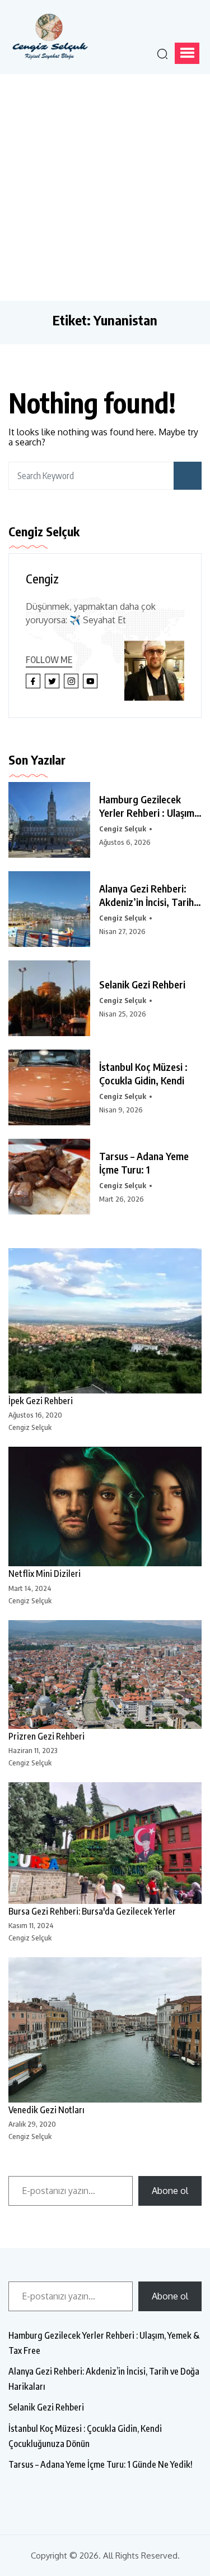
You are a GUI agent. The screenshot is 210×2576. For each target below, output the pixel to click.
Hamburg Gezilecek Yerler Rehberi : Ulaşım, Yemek (148, 806)
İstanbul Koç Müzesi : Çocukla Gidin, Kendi (143, 1073)
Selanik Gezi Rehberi (142, 984)
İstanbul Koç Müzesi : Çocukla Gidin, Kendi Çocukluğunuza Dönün (85, 2436)
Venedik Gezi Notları (46, 2110)
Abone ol (170, 2191)
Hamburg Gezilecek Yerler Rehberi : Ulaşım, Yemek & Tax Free (104, 2343)
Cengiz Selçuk (123, 829)
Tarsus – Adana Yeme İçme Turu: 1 (144, 1163)
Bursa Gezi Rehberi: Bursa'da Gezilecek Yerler (92, 1911)
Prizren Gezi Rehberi (46, 1736)
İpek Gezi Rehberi (41, 1401)
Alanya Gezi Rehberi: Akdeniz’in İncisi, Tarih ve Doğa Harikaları (104, 2379)
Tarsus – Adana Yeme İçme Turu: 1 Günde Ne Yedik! (101, 2464)
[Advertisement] (105, 185)
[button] (187, 53)
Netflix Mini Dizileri (45, 1574)
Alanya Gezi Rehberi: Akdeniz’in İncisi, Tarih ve (146, 895)
